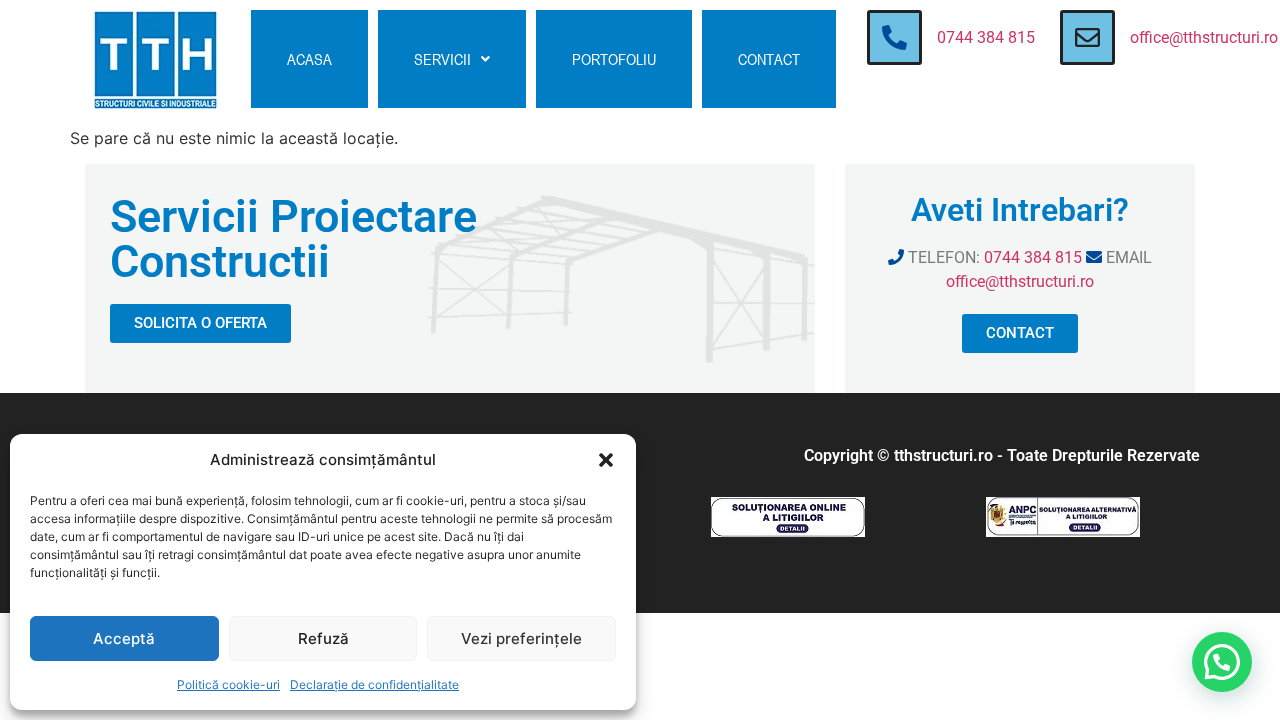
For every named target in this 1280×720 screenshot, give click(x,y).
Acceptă (124, 638)
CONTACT (769, 59)
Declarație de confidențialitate (374, 684)
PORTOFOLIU (614, 59)
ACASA (309, 59)
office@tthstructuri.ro (1204, 37)
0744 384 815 (986, 37)
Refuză (323, 638)
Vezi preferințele (521, 638)
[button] (606, 460)
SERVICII (442, 59)
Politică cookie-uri (228, 684)
